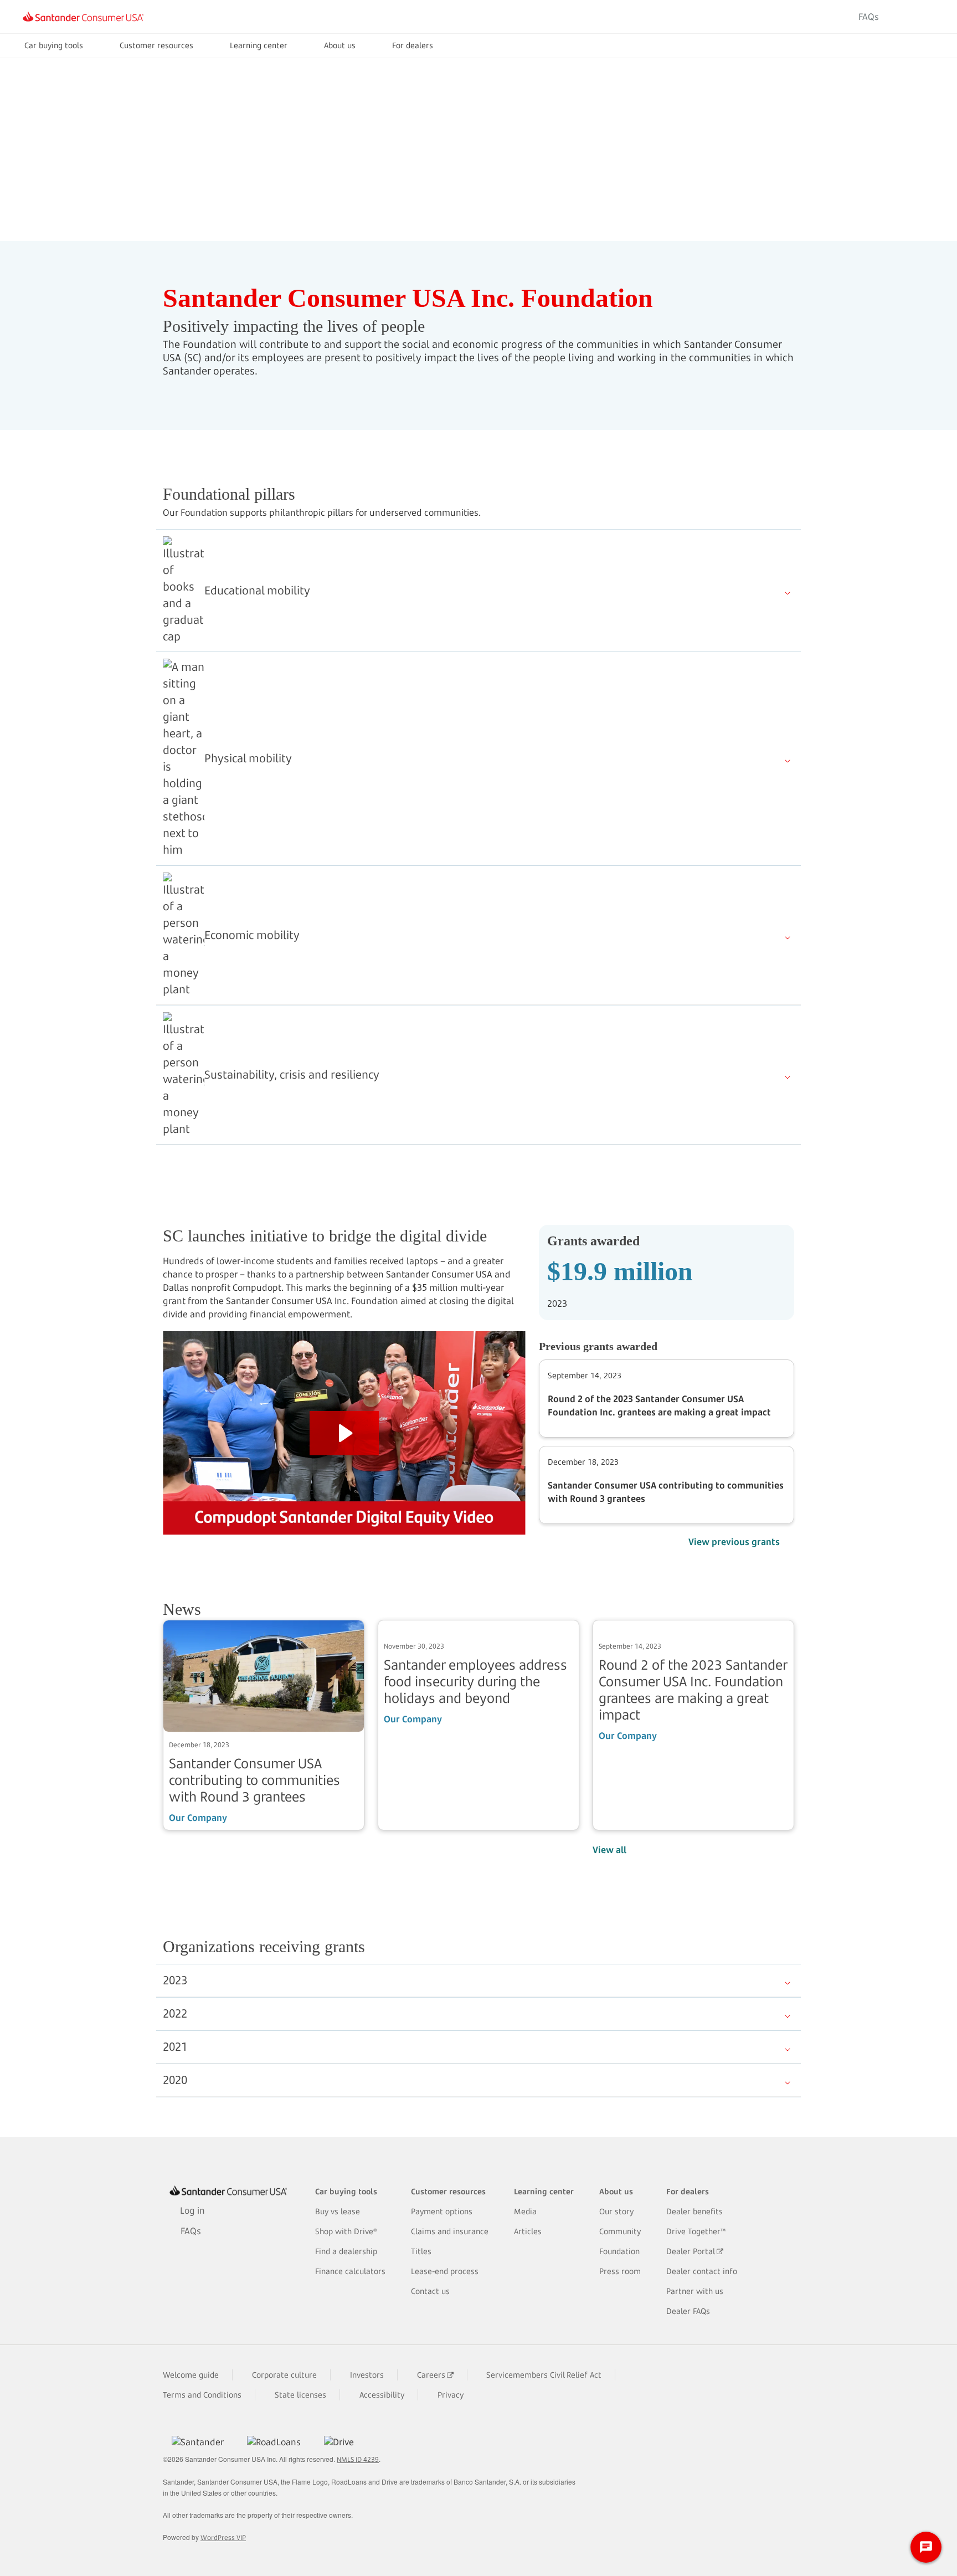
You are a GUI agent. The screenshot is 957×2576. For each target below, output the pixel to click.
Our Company (198, 1818)
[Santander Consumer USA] (83, 17)
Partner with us (695, 2291)
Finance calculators (350, 2271)
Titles (421, 2251)
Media (525, 2211)
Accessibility (382, 2395)
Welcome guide (191, 2375)
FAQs (869, 17)
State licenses (300, 2395)
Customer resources (156, 45)
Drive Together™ (696, 2231)
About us (340, 45)
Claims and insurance (450, 2231)
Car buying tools (54, 45)
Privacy (451, 2395)
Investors (367, 2375)
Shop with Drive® (346, 2231)
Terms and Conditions (202, 2395)
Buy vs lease (338, 2211)
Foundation (619, 2251)
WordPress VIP (223, 2537)
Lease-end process (445, 2271)
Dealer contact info (702, 2271)
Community (620, 2231)
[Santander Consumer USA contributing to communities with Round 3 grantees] (264, 1675)
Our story (616, 2211)
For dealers (413, 45)
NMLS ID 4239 (358, 2459)
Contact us (430, 2291)
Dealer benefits (694, 2211)
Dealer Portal (691, 2251)
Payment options (442, 2211)
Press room (620, 2271)
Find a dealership (346, 2251)
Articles (528, 2231)
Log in (915, 17)
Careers (431, 2375)
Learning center (259, 45)
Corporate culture (284, 2375)
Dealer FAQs (688, 2311)
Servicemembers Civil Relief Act (544, 2375)
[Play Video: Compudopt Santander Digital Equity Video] (344, 1433)
